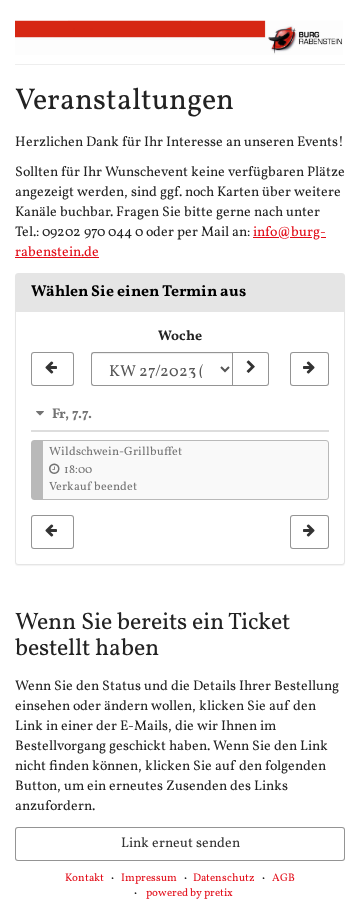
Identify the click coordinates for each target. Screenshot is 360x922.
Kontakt (84, 878)
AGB (283, 878)
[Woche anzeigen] (250, 369)
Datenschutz (224, 878)
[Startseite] (180, 37)
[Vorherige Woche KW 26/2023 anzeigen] (52, 369)
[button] (180, 414)
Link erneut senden (180, 843)
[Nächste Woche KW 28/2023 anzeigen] (309, 369)
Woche (180, 336)
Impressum (149, 878)
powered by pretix (189, 893)
